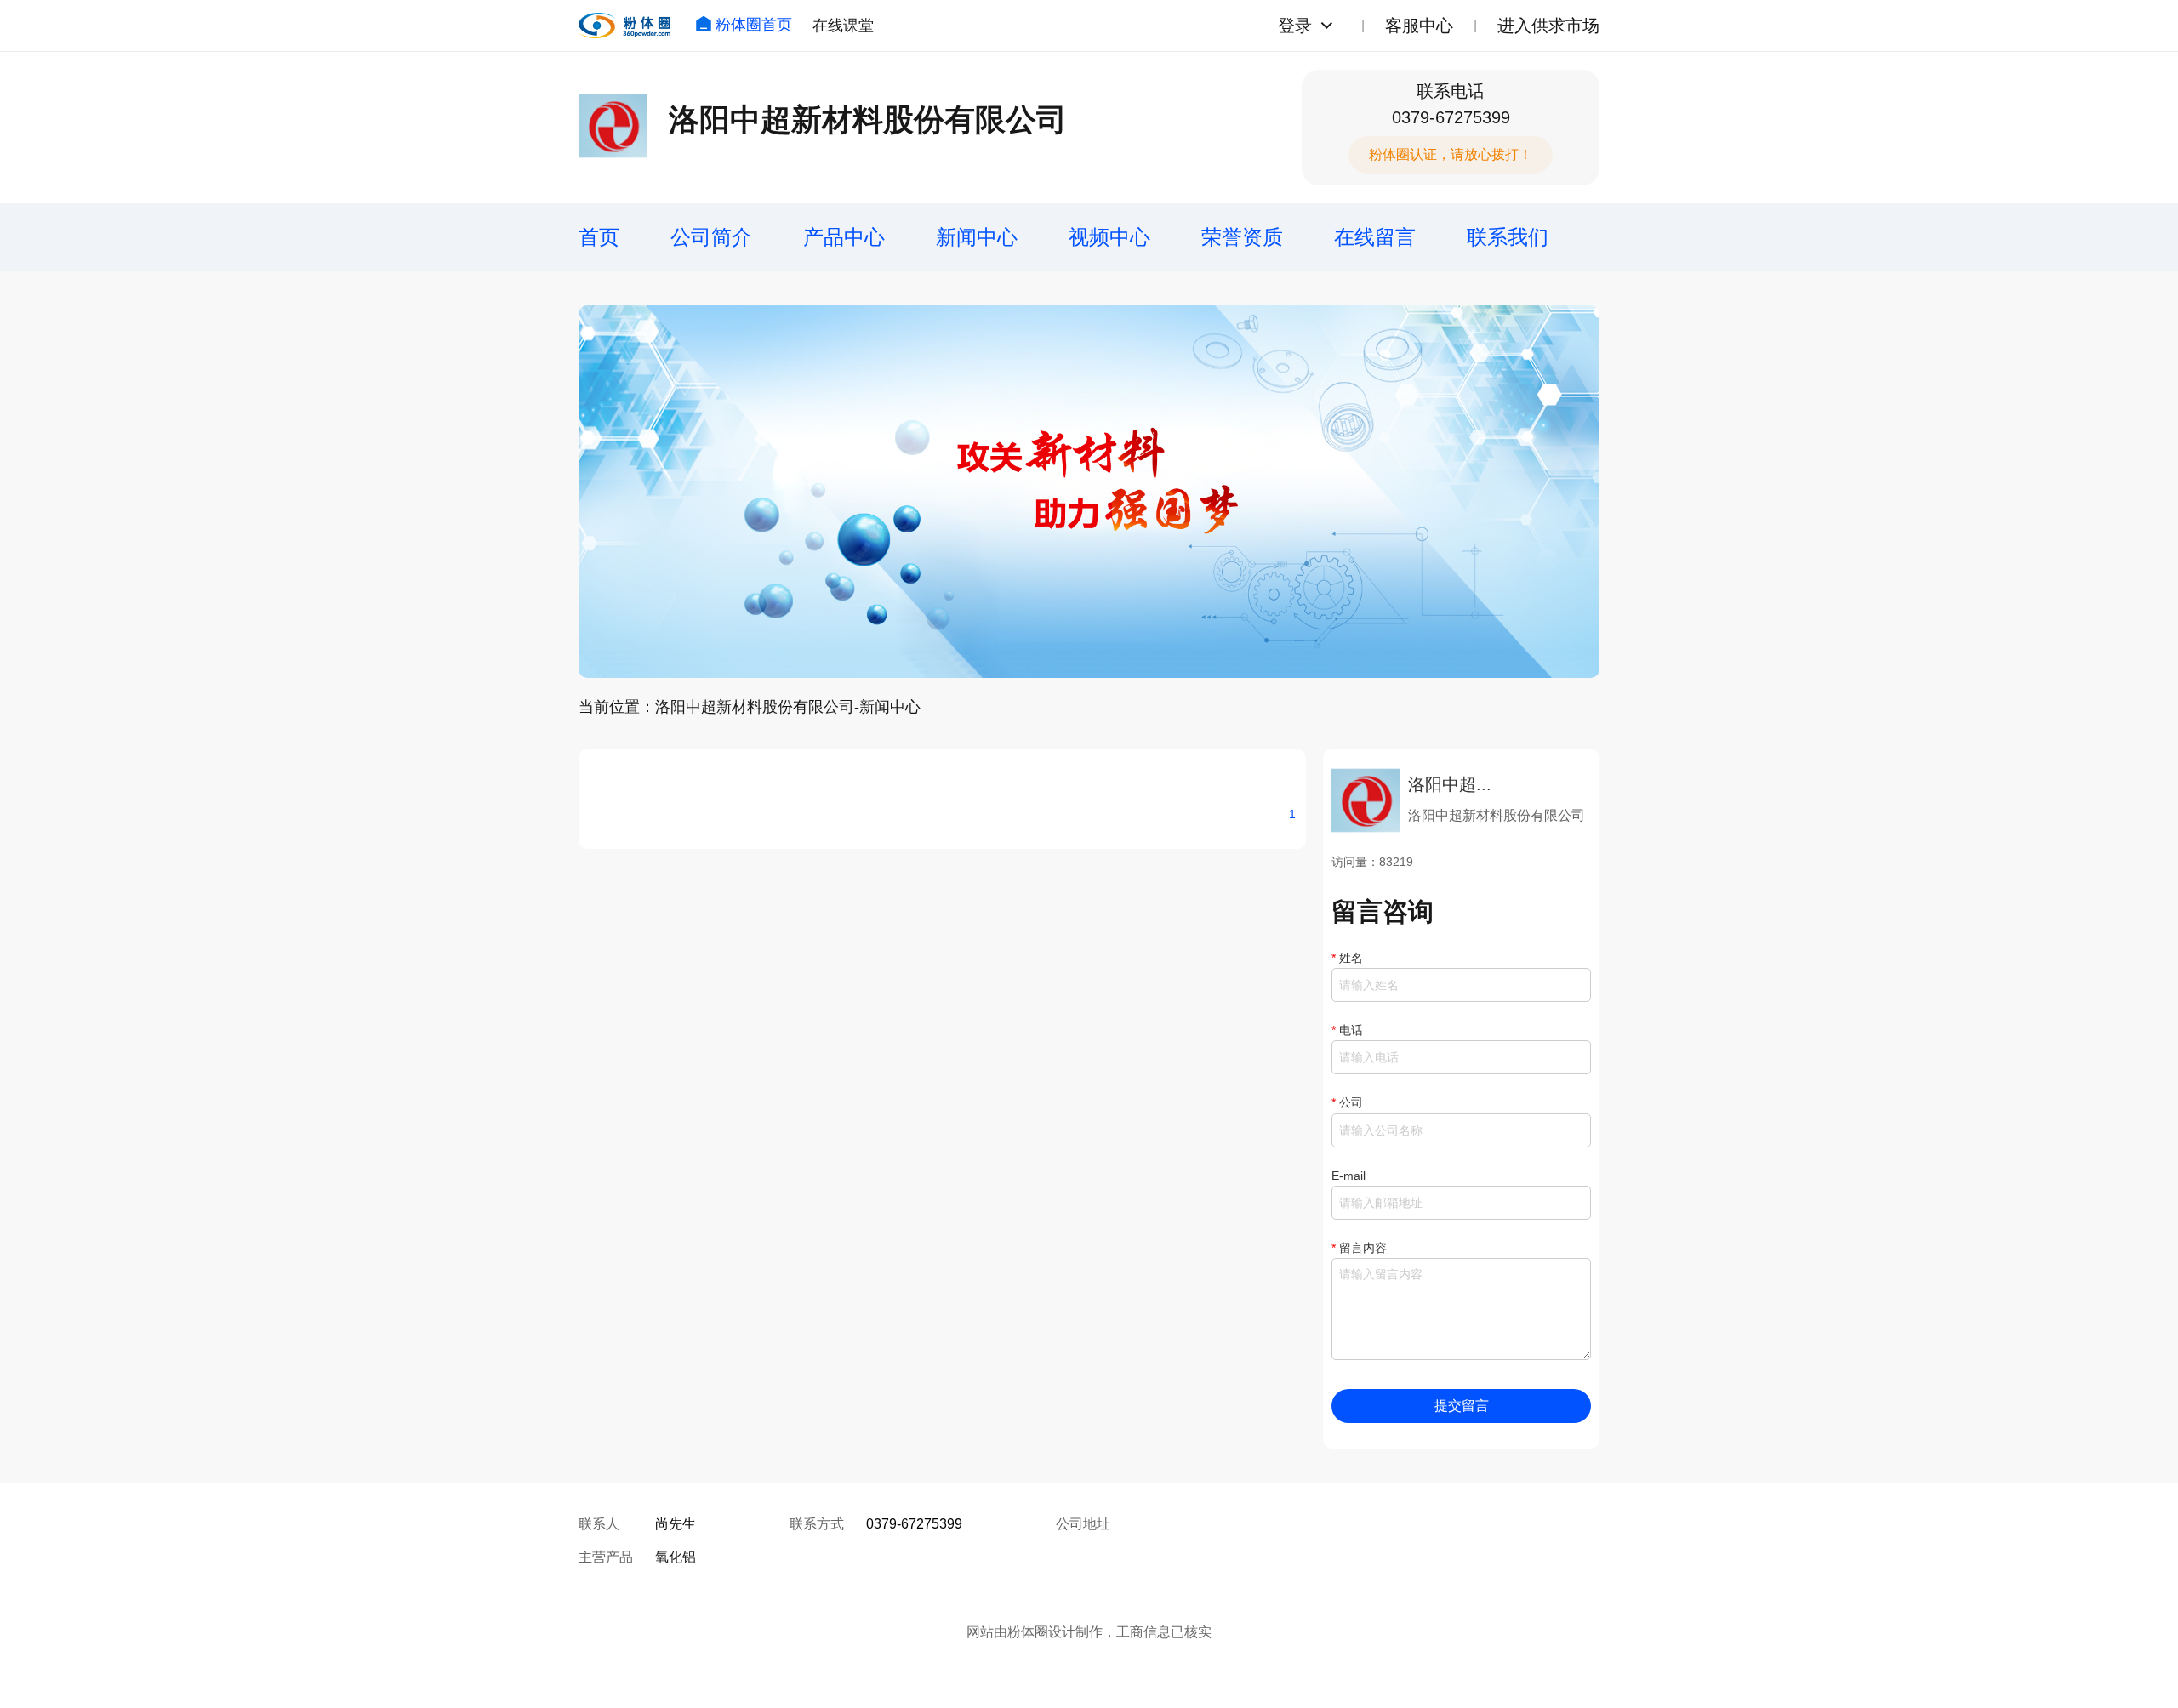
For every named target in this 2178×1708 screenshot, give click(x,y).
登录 (1295, 26)
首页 (599, 237)
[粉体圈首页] (624, 26)
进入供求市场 (1548, 26)
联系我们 (1508, 237)
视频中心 (1109, 237)
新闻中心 (977, 237)
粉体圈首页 (754, 25)
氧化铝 (676, 1557)
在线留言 (1375, 237)
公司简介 (711, 237)
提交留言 (1462, 1406)
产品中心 (844, 237)
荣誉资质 (1242, 237)
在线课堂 (843, 26)
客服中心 (1419, 26)
